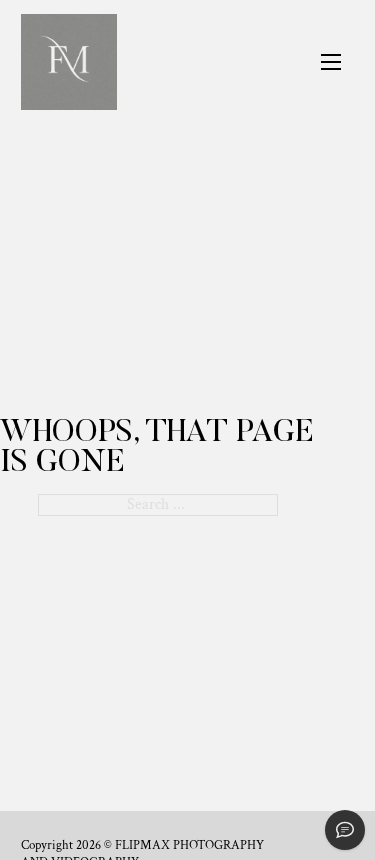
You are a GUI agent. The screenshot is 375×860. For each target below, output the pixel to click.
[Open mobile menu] (331, 62)
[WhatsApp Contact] (345, 830)
